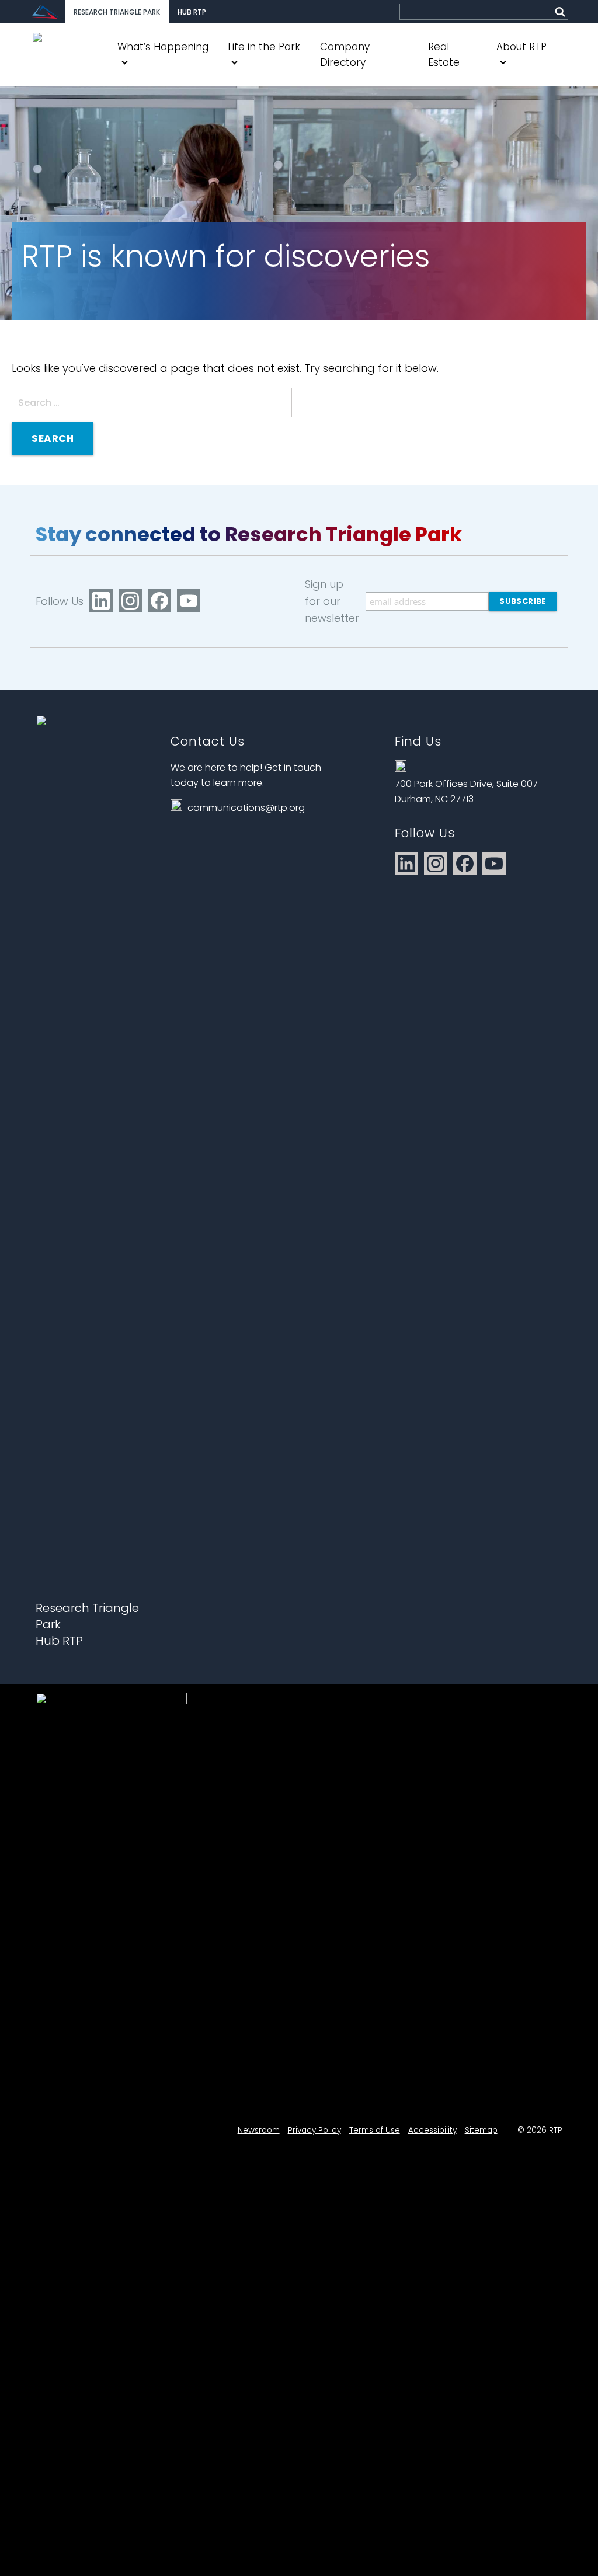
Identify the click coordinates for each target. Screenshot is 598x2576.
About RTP (521, 47)
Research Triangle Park (117, 12)
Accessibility (432, 2130)
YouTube (189, 601)
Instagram (130, 601)
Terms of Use (375, 2130)
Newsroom (259, 2130)
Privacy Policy (314, 2130)
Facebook (159, 601)
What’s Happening (163, 47)
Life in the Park (264, 47)
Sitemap (481, 2130)
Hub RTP (192, 12)
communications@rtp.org (246, 808)
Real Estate (444, 55)
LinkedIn (101, 601)
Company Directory (345, 55)
